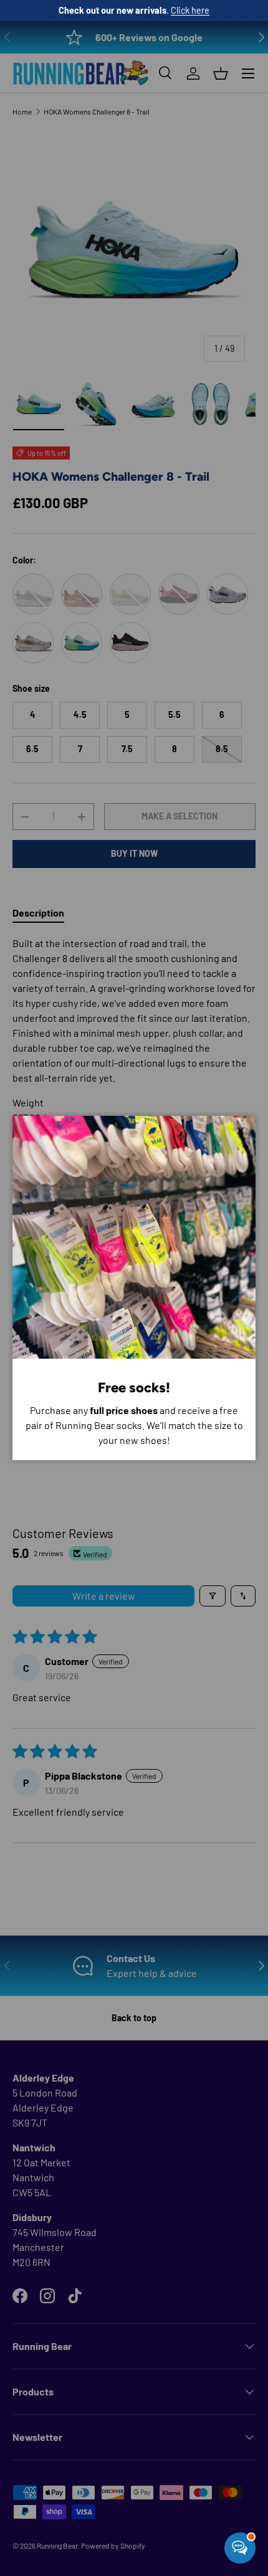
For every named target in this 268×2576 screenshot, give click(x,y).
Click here (190, 10)
